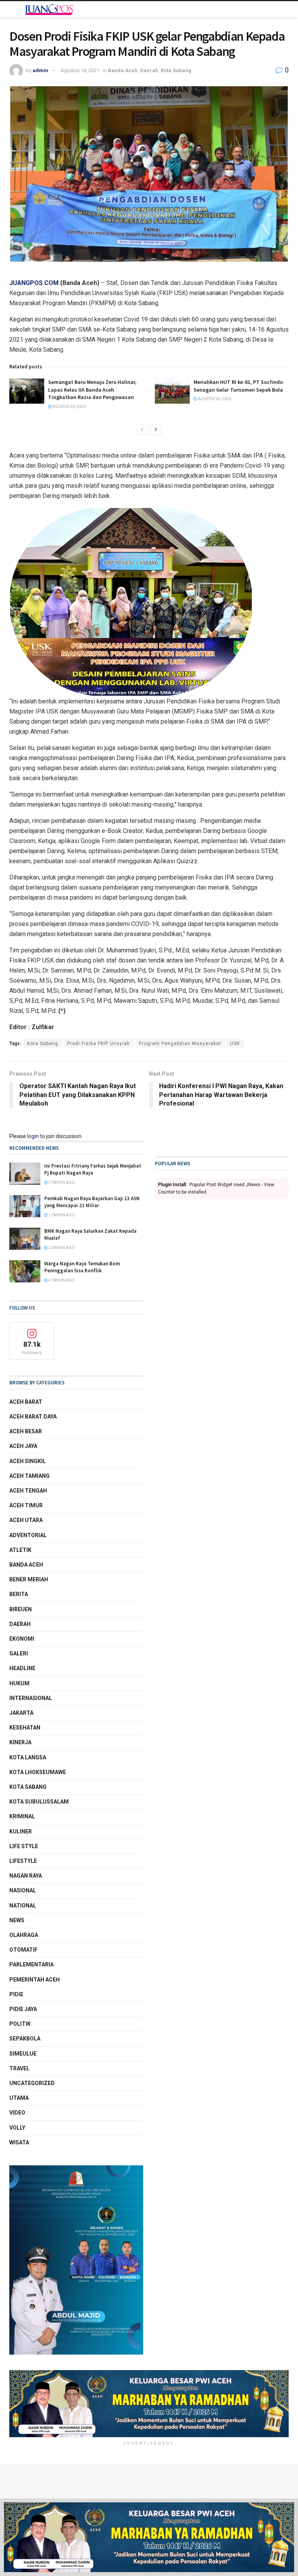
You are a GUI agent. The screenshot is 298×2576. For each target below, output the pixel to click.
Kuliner (21, 1831)
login (33, 1136)
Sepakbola (25, 2039)
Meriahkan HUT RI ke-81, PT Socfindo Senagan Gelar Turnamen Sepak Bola (238, 386)
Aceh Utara (26, 1520)
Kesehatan (25, 1728)
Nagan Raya (26, 1876)
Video (17, 2113)
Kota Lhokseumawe (38, 1772)
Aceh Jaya (23, 1446)
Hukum (19, 1683)
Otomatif (23, 1950)
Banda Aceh (123, 70)
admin (40, 70)
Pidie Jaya (23, 2009)
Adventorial (28, 1535)
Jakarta (21, 1713)
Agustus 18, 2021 (80, 70)
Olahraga (24, 1935)
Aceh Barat (26, 1402)
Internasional (31, 1698)
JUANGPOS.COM (34, 283)
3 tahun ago (61, 1183)
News (17, 1920)
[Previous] (142, 430)
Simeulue (23, 2054)
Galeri (19, 1653)
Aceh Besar (26, 1431)
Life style (24, 1846)
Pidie (16, 1994)
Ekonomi (22, 1639)
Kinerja (20, 1742)
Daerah (149, 70)
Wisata (19, 2142)
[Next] (156, 430)
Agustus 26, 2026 (69, 407)
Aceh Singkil (28, 1461)
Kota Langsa (28, 1757)
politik (20, 2024)
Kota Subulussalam (39, 1802)
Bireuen (21, 1609)
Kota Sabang (176, 70)
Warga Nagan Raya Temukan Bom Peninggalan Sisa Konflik (82, 1267)
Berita (19, 1594)
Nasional (23, 1890)
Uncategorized (32, 2083)
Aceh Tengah (28, 1491)
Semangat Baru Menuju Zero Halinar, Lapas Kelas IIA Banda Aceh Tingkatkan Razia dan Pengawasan (92, 390)
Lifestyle (23, 1861)
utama (19, 2098)
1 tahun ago (61, 1215)
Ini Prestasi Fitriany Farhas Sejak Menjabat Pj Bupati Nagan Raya (93, 1169)
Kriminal (22, 1816)
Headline (22, 1668)
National (23, 1906)
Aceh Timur (26, 1505)
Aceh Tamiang (29, 1476)
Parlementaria (31, 1964)
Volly (17, 2128)
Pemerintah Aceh (35, 1980)
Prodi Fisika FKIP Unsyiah (99, 1044)
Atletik (20, 1550)
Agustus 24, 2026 (214, 399)
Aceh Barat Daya (33, 1417)
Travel (19, 2068)
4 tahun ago (61, 1280)
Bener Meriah (29, 1579)
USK (235, 1044)
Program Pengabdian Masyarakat (180, 1044)
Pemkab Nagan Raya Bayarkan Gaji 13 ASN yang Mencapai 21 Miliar (92, 1202)
